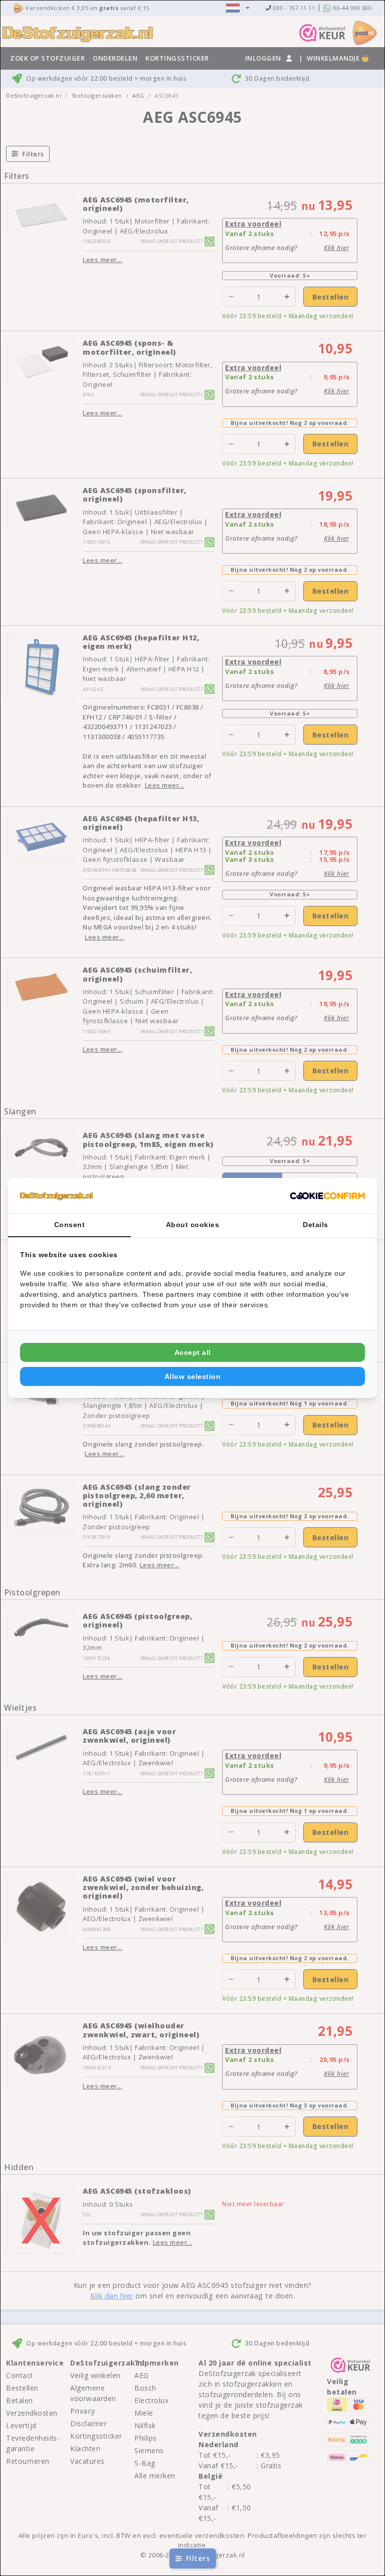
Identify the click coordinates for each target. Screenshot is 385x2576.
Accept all (193, 1352)
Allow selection (193, 1376)
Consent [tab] (70, 1225)
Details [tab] (316, 1225)
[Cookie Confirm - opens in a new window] (327, 1196)
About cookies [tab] (193, 1225)
